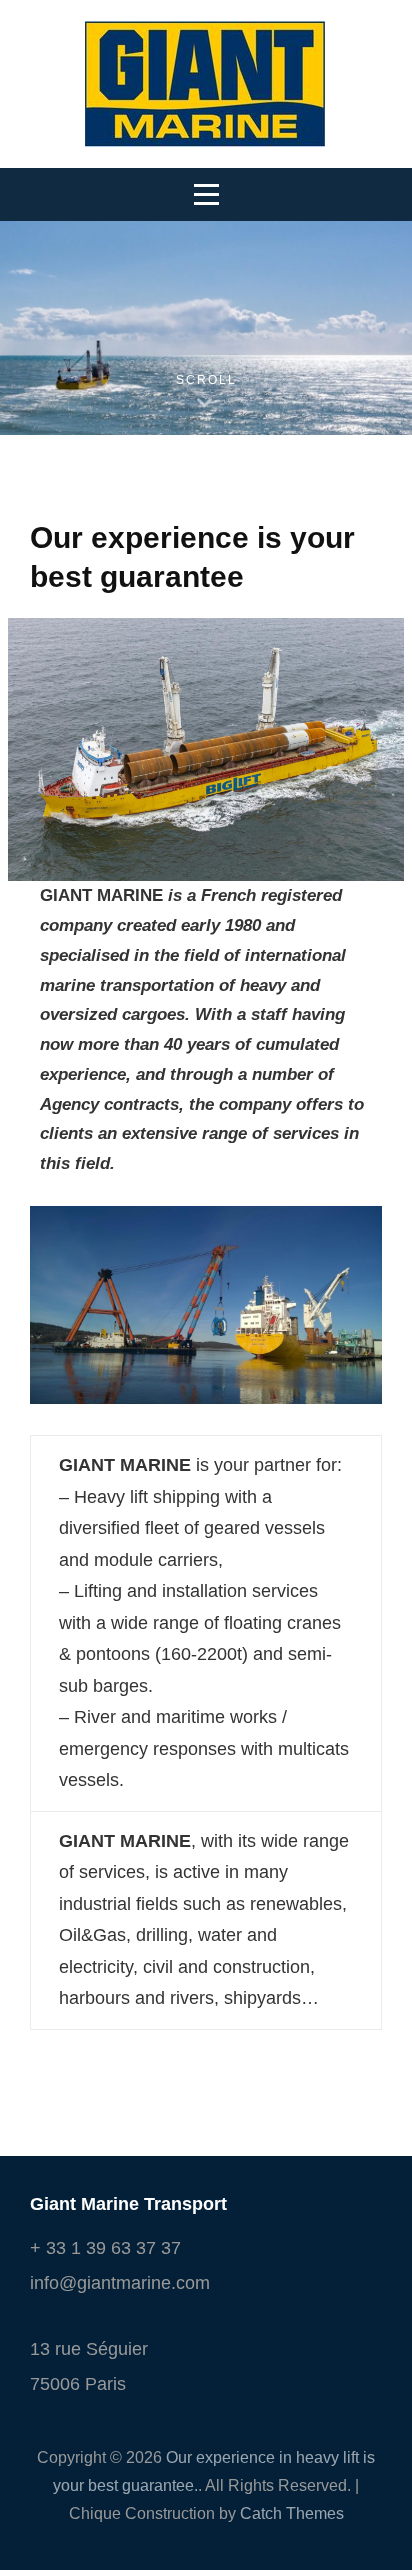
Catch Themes (292, 2513)
